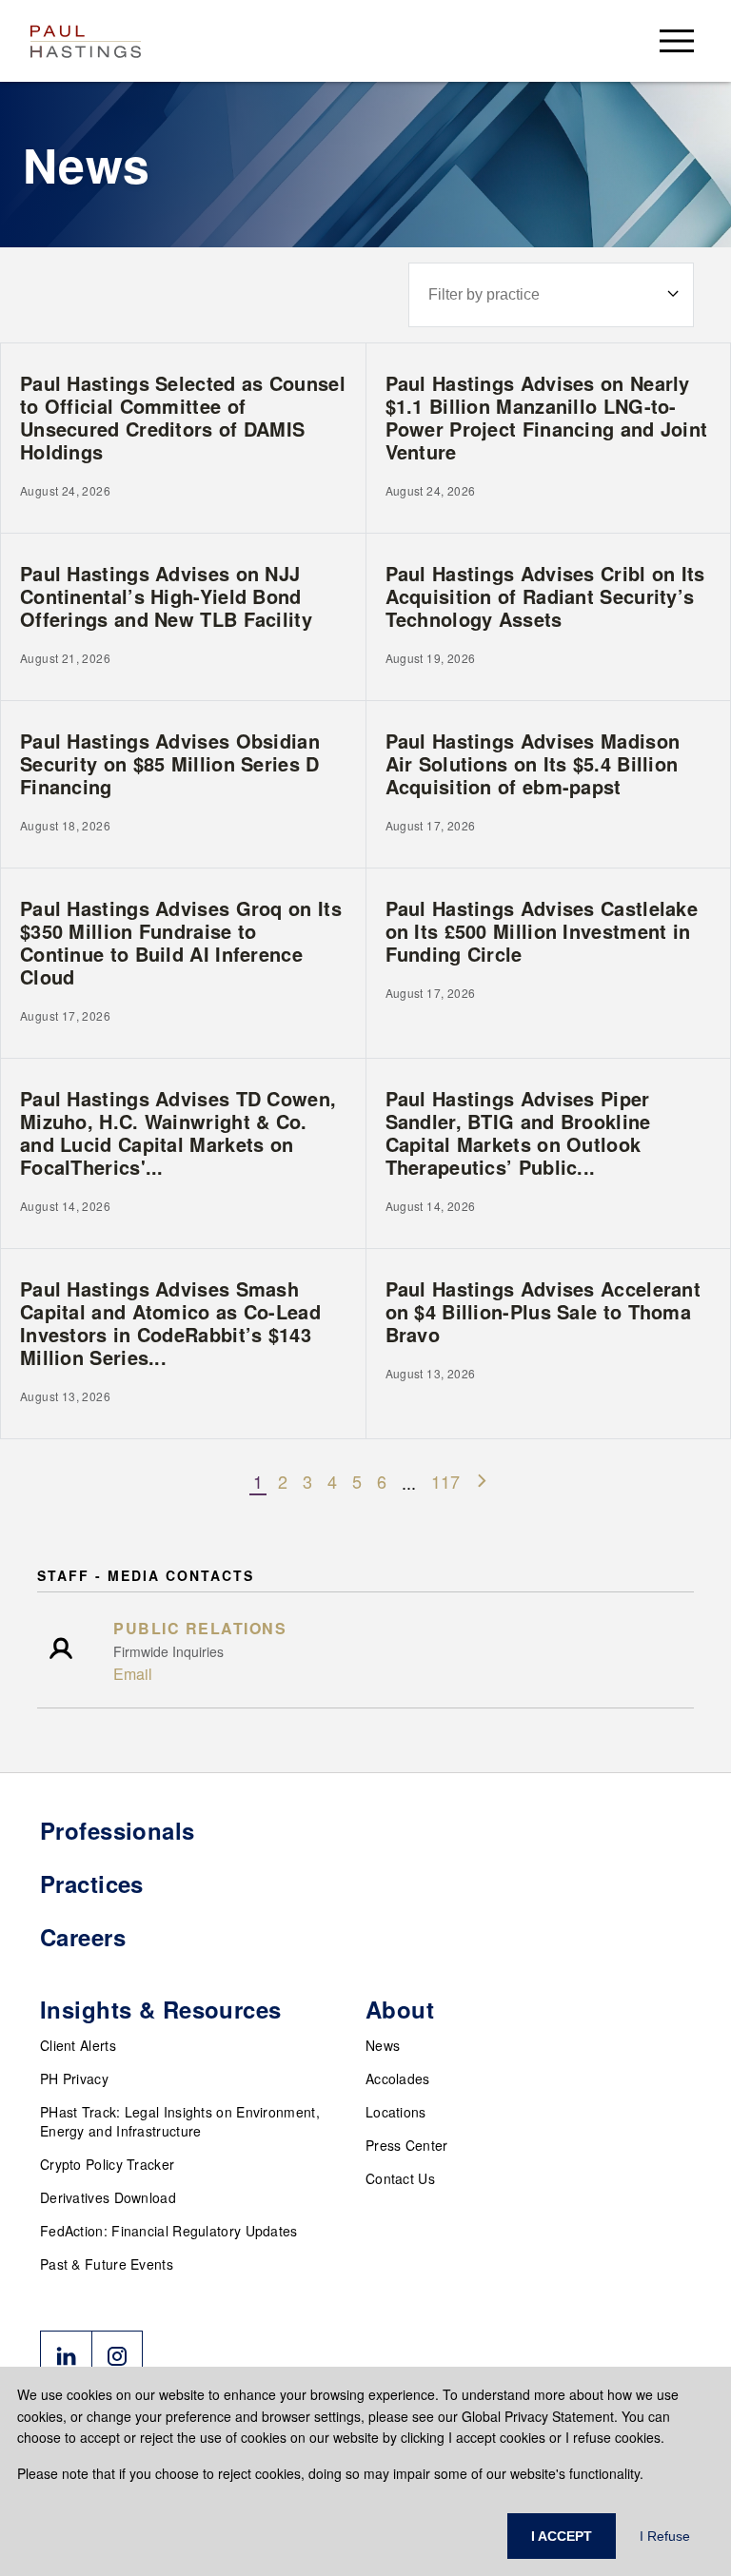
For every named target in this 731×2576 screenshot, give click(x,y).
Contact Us (400, 2178)
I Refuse (665, 2536)
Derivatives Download (108, 2197)
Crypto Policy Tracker (107, 2164)
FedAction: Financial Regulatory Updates (169, 2231)
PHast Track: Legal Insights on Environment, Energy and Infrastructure (180, 2121)
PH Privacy (74, 2078)
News (383, 2045)
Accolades (398, 2078)
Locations (396, 2112)
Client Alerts (78, 2045)
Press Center (407, 2145)
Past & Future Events (107, 2264)
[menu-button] (677, 40)
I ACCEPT (562, 2536)
